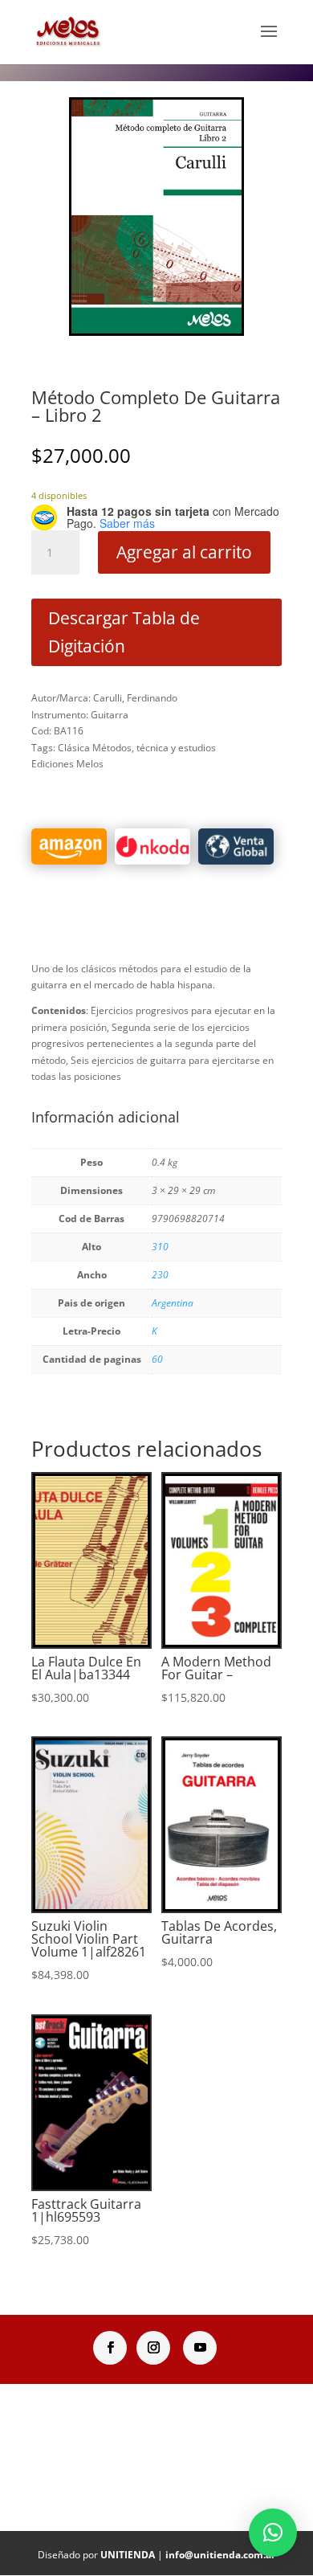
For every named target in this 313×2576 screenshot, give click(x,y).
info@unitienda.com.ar (220, 2555)
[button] (273, 2533)
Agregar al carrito (184, 552)
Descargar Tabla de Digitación (124, 632)
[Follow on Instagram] (153, 2348)
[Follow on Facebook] (110, 2348)
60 (157, 1359)
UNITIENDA (128, 2555)
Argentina (173, 1303)
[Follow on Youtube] (200, 2348)
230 (160, 1275)
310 (160, 1247)
